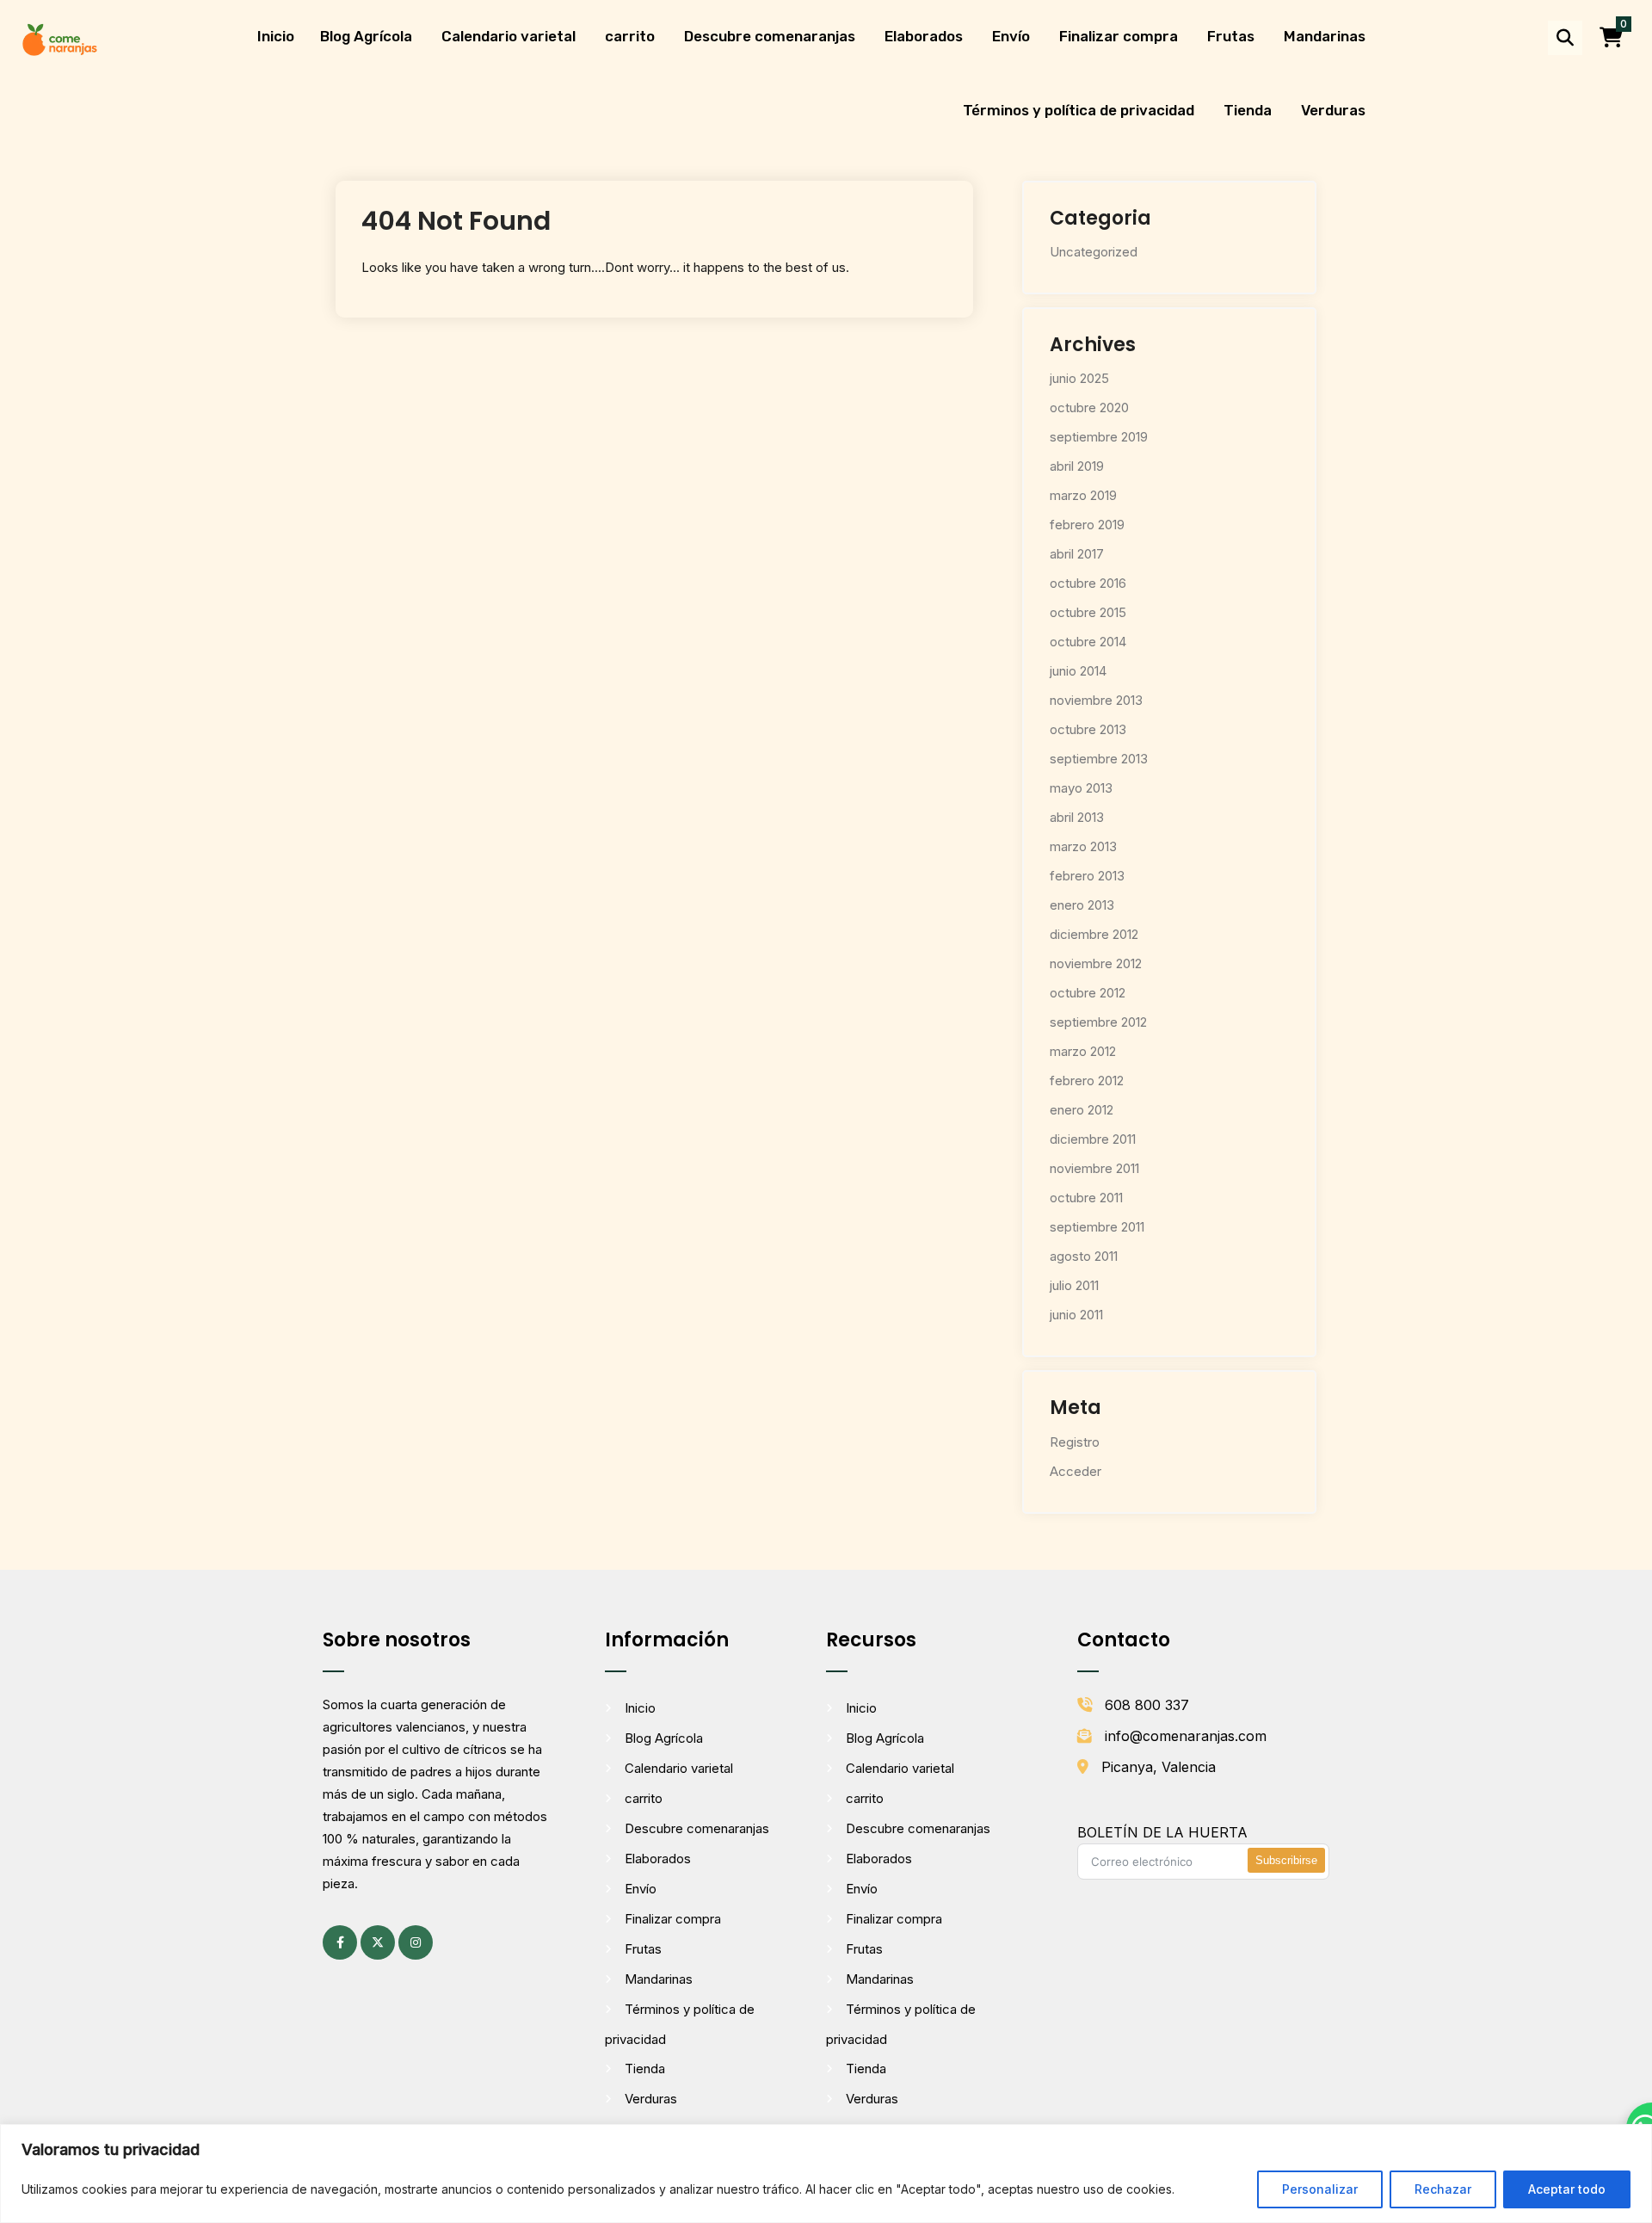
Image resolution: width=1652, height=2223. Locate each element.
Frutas (1231, 36)
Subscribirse (1286, 1860)
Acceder (1076, 1471)
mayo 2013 (1081, 788)
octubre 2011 (1086, 1198)
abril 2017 (1077, 554)
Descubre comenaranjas (770, 36)
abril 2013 (1077, 817)
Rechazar (1443, 2189)
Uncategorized (1094, 252)
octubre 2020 (1089, 408)
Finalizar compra (1119, 36)
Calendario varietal (509, 36)
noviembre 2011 (1094, 1168)
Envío (1011, 36)
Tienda (1248, 110)
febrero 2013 (1087, 876)
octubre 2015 (1088, 612)
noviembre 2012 (1096, 963)
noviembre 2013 (1096, 700)
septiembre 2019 (1099, 437)
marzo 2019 (1083, 495)
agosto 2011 (1084, 1256)
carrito (630, 36)
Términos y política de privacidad (1079, 110)
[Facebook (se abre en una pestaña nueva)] (340, 1942)
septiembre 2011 (1097, 1227)
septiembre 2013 (1099, 759)
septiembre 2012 (1098, 1022)
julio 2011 (1074, 1285)
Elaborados (924, 36)
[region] (826, 2174)
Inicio (276, 36)
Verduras (1333, 110)
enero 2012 (1082, 1110)
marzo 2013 (1083, 846)
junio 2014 (1078, 671)
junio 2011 (1076, 1315)
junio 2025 (1079, 378)
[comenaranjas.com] (59, 38)
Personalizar (1320, 2189)
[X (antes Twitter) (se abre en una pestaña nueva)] (378, 1942)
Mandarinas (1325, 36)
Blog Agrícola (366, 36)
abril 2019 (1077, 466)
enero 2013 (1082, 905)
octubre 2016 (1088, 583)
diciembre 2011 (1093, 1139)
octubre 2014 (1088, 642)
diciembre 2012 (1094, 934)
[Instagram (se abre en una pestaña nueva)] (416, 1942)
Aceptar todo (1567, 2189)
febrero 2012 (1087, 1081)
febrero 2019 (1087, 525)
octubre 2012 (1088, 993)
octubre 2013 (1088, 729)
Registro (1075, 1442)
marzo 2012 (1083, 1051)
